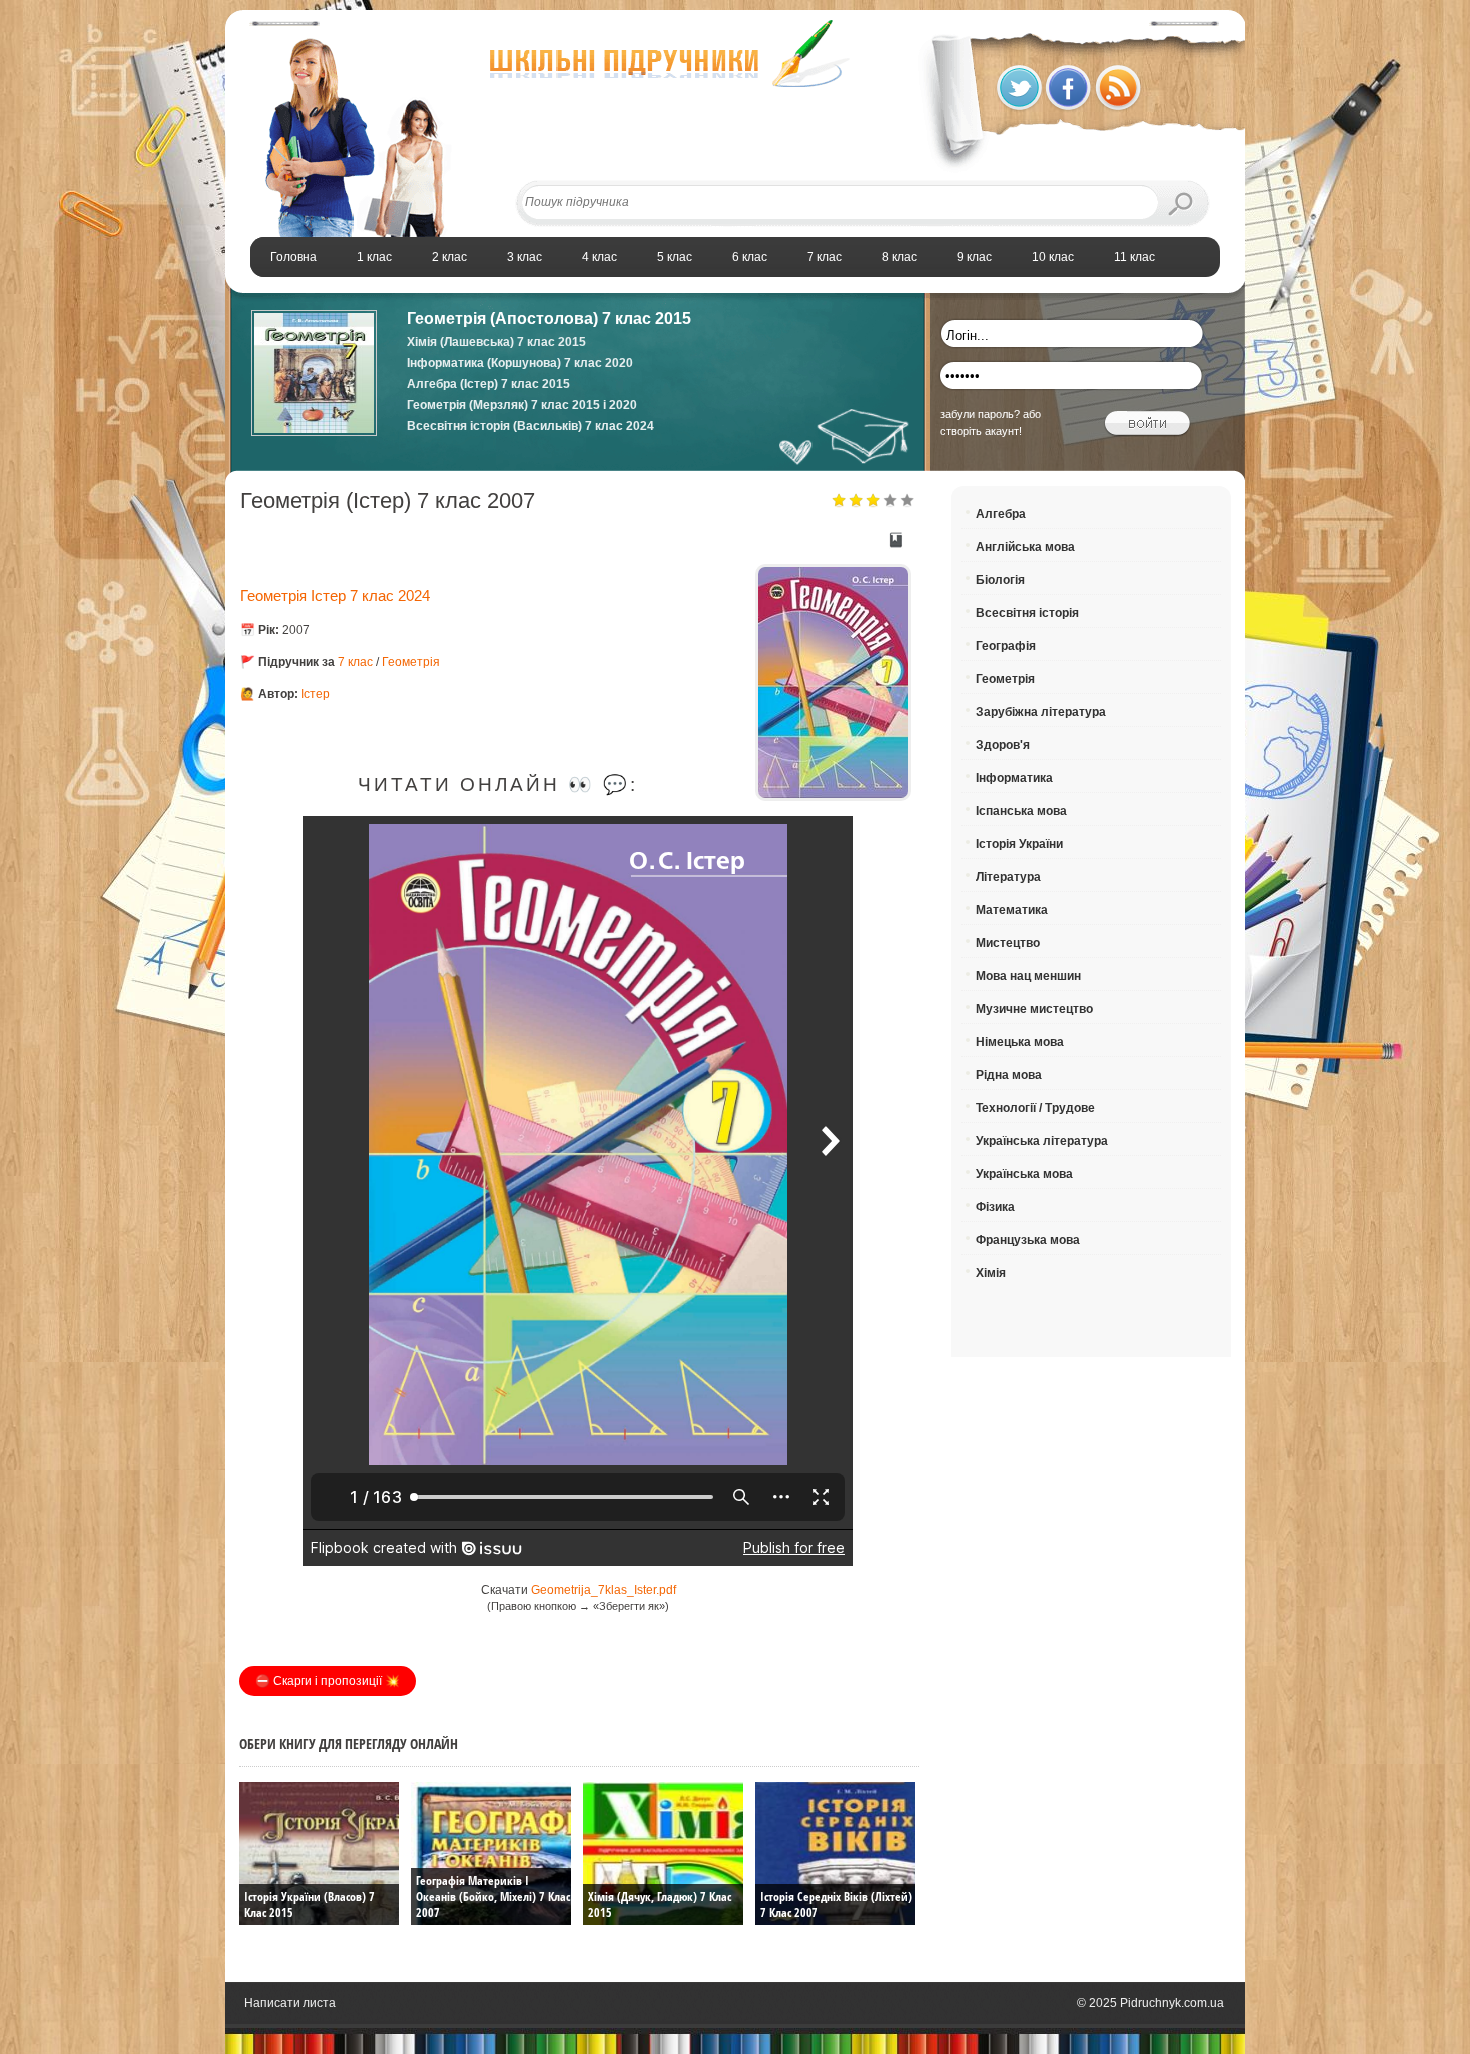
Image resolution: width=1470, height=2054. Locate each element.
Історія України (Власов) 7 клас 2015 (309, 1904)
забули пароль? (980, 414)
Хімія (991, 1273)
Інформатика (1014, 778)
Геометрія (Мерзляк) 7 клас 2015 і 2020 (522, 405)
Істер (315, 694)
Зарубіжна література (1041, 712)
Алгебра (1001, 514)
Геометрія (411, 662)
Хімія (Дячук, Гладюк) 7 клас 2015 (659, 1904)
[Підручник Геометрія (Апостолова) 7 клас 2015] (314, 432)
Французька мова (1028, 1240)
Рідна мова (1009, 1075)
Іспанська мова (1021, 811)
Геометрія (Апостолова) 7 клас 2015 (549, 318)
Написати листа (290, 2003)
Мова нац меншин (1028, 976)
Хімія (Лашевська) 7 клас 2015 (496, 342)
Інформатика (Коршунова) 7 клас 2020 (520, 363)
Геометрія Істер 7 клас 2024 (335, 595)
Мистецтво (1008, 943)
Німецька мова (1020, 1042)
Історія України (1019, 844)
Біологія (1000, 580)
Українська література (1042, 1141)
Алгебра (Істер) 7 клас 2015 (488, 384)
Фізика (995, 1207)
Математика (1012, 910)
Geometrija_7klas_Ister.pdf (603, 1590)
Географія (1006, 646)
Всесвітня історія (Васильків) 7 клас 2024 (530, 426)
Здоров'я (1003, 745)
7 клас (355, 662)
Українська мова (1024, 1174)
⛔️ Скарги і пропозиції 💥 (327, 1681)
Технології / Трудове (1035, 1108)
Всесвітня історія (1027, 613)
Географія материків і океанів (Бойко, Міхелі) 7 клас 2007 (493, 1896)
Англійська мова (1025, 547)
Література (1008, 877)
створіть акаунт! (981, 431)
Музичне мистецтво (1034, 1009)
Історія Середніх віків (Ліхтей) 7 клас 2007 (836, 1904)
